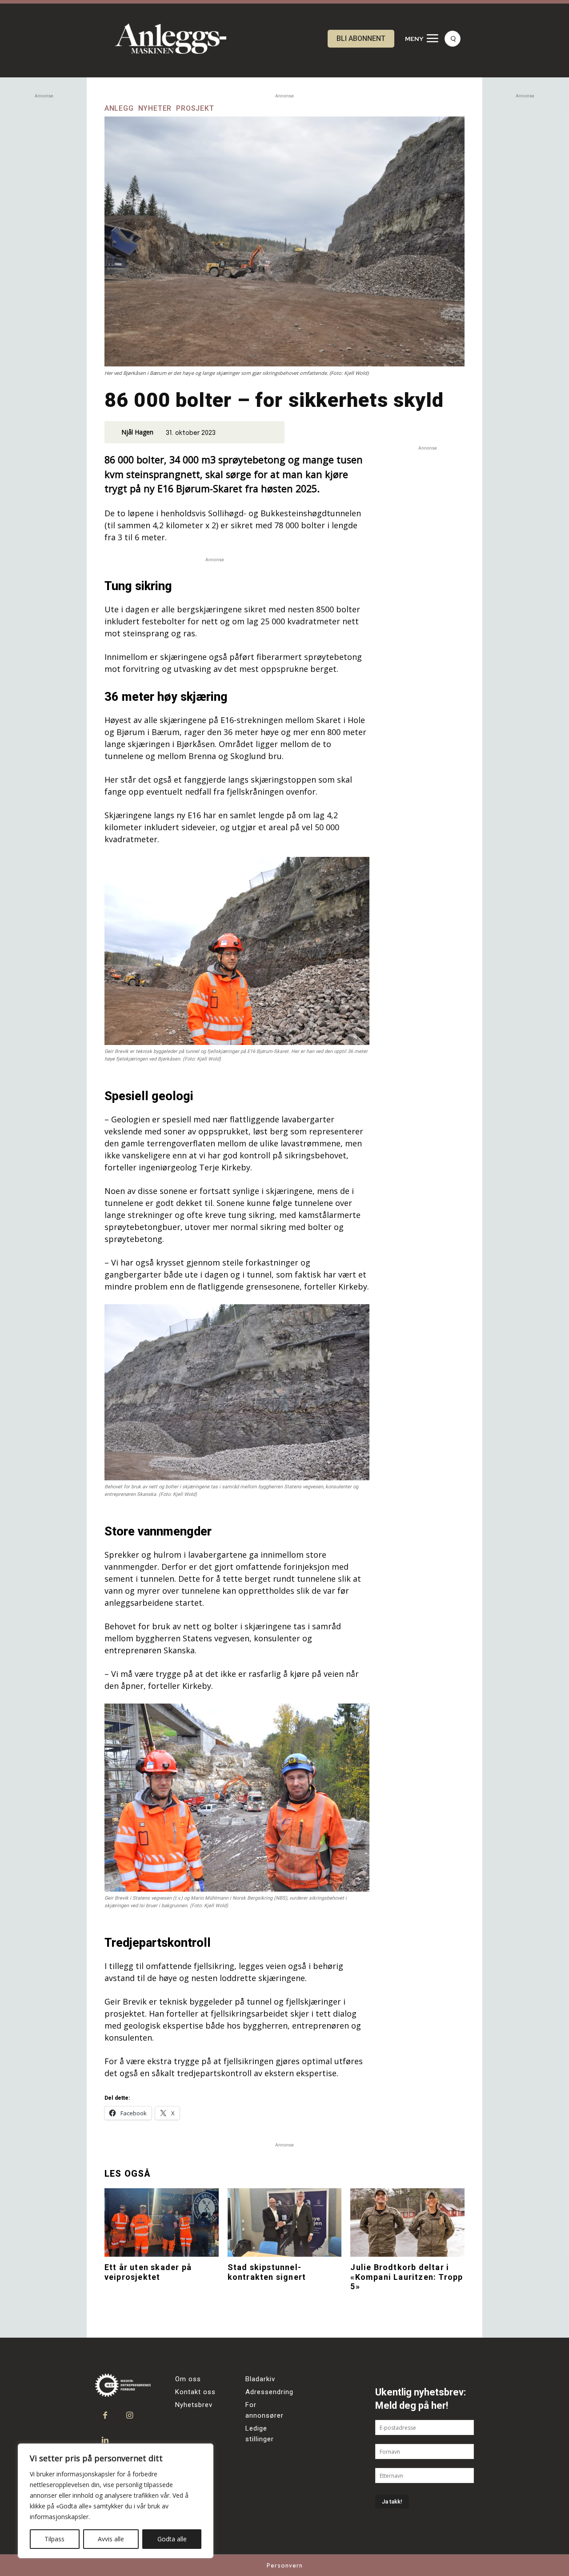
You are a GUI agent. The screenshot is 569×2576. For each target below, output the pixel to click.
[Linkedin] (105, 2440)
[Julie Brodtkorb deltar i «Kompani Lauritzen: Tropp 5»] (407, 2222)
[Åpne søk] (453, 39)
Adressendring (269, 2392)
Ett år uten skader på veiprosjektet (148, 2272)
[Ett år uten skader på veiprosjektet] (162, 2222)
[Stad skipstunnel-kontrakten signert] (285, 2222)
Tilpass (54, 2539)
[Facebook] (105, 2416)
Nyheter (155, 109)
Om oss (188, 2379)
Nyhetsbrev (194, 2405)
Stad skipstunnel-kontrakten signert (267, 2272)
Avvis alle (111, 2539)
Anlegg (119, 109)
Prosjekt (195, 109)
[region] (116, 2501)
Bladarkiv (260, 2379)
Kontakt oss (195, 2392)
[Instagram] (130, 2416)
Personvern (285, 2565)
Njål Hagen (137, 432)
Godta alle (172, 2539)
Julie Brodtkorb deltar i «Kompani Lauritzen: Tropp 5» (407, 2277)
